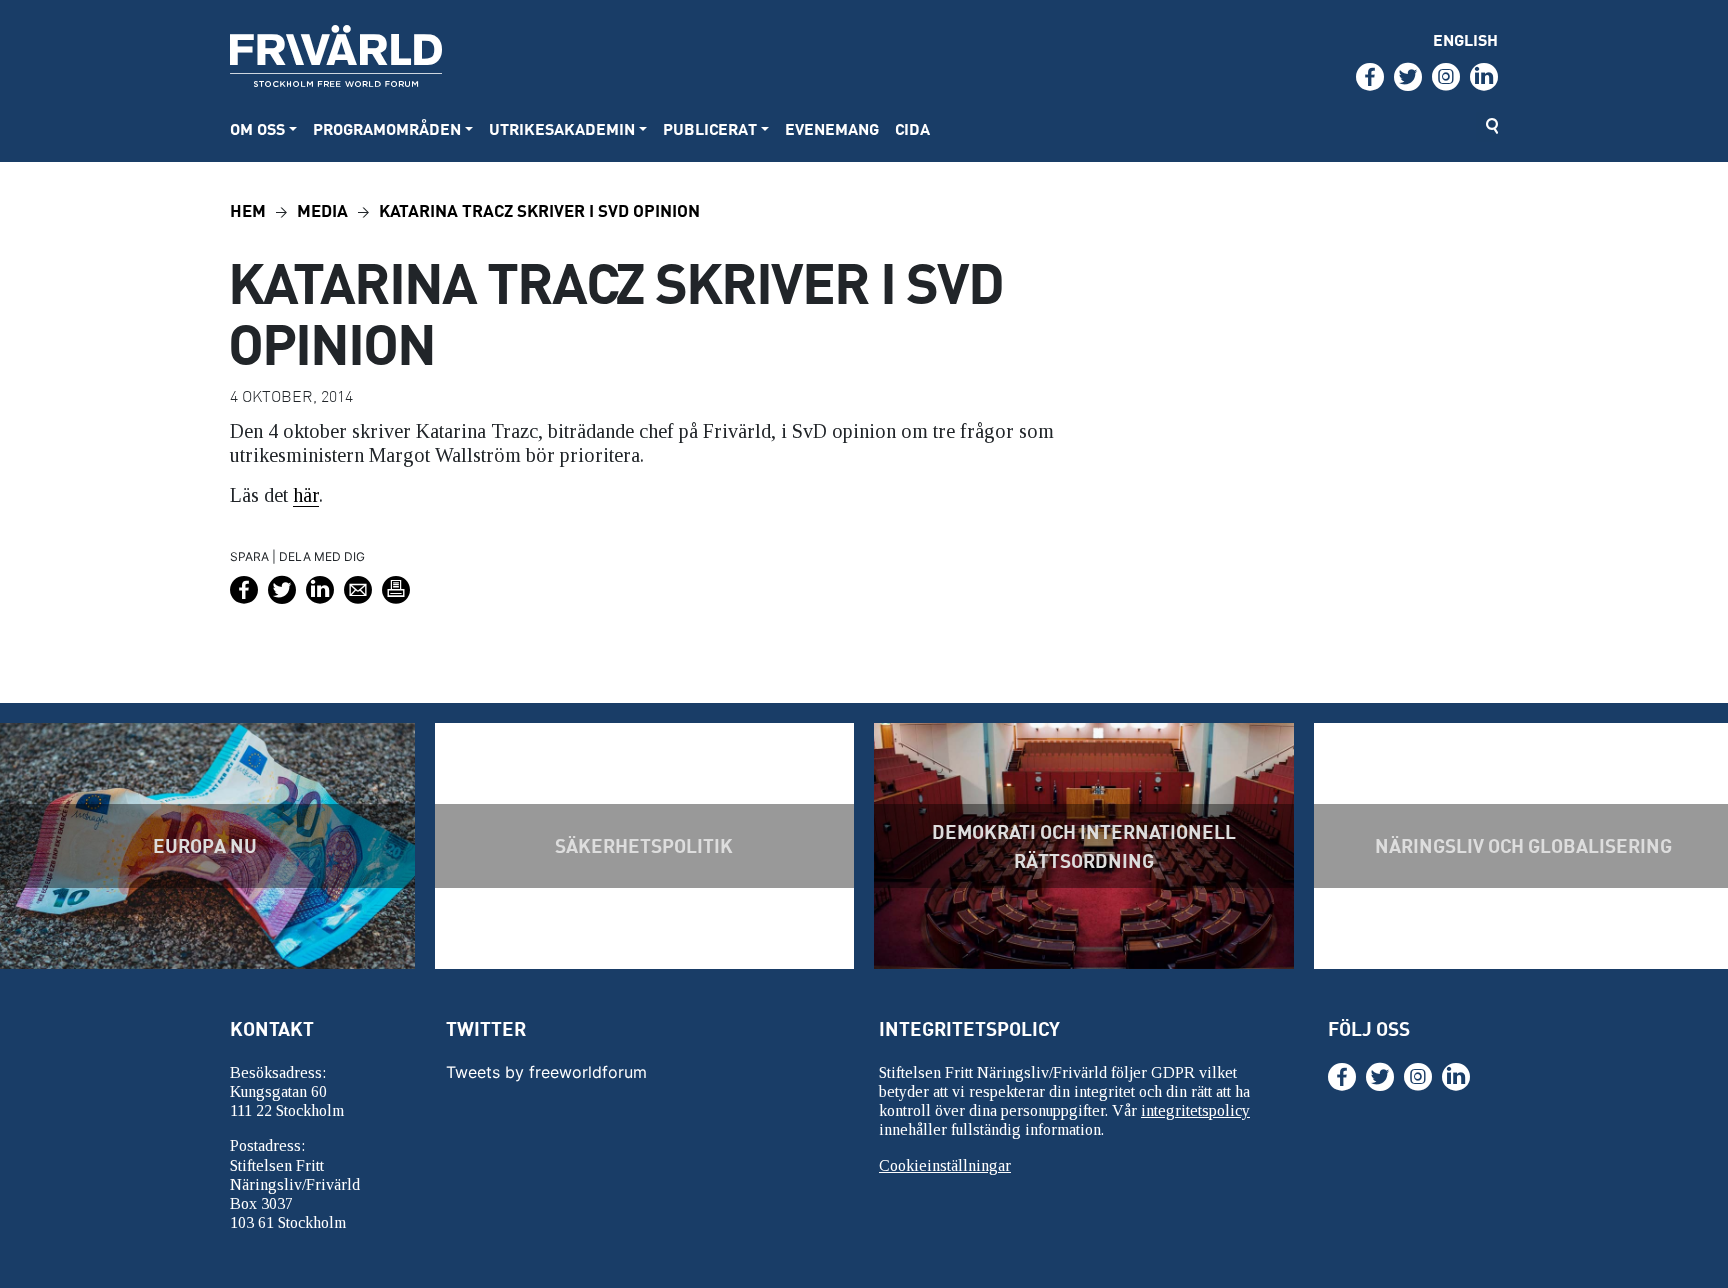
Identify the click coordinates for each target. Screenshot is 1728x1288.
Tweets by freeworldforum (546, 1072)
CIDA (912, 128)
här (306, 495)
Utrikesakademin (562, 128)
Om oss (257, 128)
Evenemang (832, 128)
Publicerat (710, 128)
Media (322, 209)
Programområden (387, 128)
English (1465, 39)
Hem (248, 209)
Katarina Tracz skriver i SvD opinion (539, 209)
